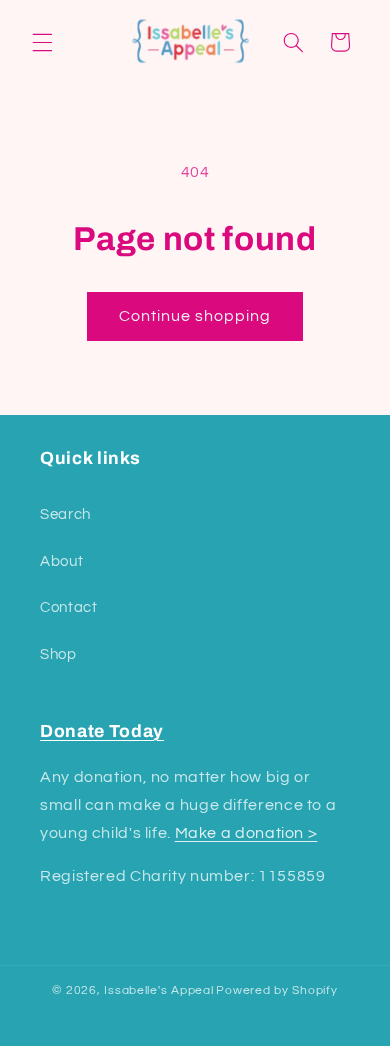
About (61, 561)
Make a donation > (246, 833)
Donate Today (102, 731)
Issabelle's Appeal (158, 990)
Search (65, 514)
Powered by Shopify (276, 990)
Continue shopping (195, 316)
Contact (68, 607)
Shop (58, 654)
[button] (42, 42)
